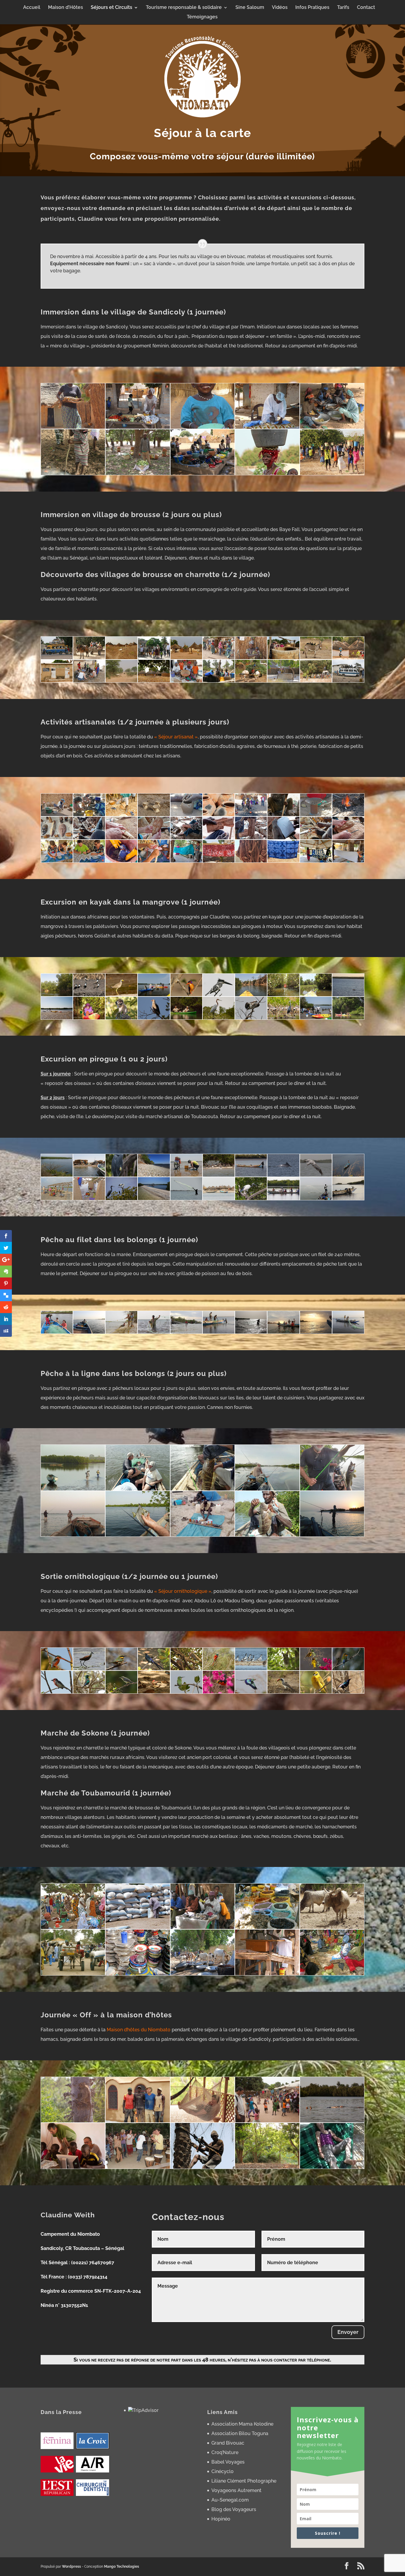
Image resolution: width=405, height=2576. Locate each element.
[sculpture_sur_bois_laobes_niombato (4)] (186, 838)
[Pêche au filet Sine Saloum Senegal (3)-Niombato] (251, 1332)
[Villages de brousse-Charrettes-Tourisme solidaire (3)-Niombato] (186, 658)
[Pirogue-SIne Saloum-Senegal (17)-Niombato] (283, 1198)
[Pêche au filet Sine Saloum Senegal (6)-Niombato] (219, 1332)
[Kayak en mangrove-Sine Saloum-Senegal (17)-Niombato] (186, 995)
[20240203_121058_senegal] (348, 861)
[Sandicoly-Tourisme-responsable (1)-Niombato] (203, 473)
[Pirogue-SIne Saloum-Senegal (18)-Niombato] (316, 1198)
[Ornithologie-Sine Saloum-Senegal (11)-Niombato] (89, 1669)
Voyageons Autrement (236, 2490)
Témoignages (202, 17)
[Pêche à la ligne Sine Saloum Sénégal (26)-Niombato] (267, 1535)
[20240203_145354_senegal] (186, 861)
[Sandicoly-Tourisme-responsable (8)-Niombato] (267, 473)
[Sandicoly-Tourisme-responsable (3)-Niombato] (203, 427)
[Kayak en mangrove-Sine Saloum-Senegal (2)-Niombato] (348, 1018)
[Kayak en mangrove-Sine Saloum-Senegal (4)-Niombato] (283, 1018)
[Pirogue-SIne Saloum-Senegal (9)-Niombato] (283, 1175)
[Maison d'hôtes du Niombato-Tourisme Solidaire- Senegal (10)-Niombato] (332, 2167)
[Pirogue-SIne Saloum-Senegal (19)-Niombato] (219, 1198)
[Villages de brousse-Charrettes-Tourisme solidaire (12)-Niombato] (348, 681)
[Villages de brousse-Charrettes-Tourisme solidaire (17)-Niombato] (251, 658)
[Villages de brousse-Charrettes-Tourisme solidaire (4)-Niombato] (283, 658)
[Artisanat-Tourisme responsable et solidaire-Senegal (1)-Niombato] (57, 815)
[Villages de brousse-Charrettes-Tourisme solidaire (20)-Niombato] (316, 681)
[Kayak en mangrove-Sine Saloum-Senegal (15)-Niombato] (251, 995)
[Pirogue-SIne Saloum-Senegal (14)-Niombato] (186, 1175)
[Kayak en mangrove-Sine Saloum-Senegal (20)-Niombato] (89, 995)
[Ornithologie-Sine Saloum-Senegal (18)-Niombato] (89, 1692)
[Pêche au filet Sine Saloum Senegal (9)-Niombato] (283, 1332)
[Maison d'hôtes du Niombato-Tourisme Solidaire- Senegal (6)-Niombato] (73, 2167)
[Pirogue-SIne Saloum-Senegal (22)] (121, 1198)
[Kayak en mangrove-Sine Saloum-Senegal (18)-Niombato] (154, 995)
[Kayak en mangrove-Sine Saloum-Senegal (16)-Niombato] (219, 995)
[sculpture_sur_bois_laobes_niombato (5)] (121, 838)
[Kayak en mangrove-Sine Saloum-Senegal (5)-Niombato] (251, 1018)
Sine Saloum (250, 8)
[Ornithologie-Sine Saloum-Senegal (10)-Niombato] (57, 1669)
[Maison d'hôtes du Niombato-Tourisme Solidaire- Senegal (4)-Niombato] (267, 2121)
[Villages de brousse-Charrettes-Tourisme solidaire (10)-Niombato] (121, 681)
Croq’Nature (225, 2452)
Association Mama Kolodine (242, 2424)
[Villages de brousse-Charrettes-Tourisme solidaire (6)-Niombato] (89, 681)
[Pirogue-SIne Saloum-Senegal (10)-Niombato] (348, 1175)
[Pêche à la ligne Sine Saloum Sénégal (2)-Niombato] (73, 1489)
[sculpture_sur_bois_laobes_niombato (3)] (219, 838)
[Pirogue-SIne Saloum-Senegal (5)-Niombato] (219, 1175)
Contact (366, 8)
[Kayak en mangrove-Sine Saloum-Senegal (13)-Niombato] (316, 995)
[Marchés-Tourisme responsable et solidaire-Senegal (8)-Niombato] (138, 1974)
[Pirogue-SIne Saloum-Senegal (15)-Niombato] (186, 1198)
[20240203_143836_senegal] (251, 861)
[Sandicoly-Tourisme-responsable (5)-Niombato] (73, 473)
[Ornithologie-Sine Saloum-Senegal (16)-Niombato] (283, 1669)
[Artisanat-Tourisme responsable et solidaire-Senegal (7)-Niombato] (316, 815)
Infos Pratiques (312, 8)
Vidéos (280, 8)
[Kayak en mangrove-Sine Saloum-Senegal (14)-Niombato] (283, 995)
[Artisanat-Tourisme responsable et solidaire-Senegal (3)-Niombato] (348, 815)
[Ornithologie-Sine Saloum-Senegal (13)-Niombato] (251, 1669)
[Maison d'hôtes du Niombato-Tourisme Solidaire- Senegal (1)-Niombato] (73, 2121)
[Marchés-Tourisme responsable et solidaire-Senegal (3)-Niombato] (203, 1927)
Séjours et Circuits (111, 8)
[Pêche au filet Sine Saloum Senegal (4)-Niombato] (154, 1332)
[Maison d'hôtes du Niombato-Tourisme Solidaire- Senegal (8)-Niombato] (203, 2167)
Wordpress (71, 2567)
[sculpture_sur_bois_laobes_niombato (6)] (154, 838)
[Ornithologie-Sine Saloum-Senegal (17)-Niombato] (251, 1692)
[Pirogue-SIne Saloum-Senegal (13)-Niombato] (89, 1198)
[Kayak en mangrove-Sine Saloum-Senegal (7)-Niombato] (186, 1018)
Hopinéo (221, 2519)
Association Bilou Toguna (240, 2433)
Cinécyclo (223, 2471)
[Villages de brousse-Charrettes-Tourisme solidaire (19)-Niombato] (57, 681)
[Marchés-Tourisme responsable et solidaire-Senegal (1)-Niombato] (267, 1974)
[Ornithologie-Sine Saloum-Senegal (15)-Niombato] (57, 1692)
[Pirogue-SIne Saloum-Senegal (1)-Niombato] (57, 1175)
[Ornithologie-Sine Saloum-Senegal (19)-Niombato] (121, 1692)
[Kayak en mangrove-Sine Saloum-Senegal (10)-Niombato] (89, 1018)
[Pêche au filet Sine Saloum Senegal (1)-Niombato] (121, 1332)
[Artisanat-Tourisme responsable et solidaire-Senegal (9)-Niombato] (283, 815)
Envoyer (348, 2332)
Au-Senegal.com (230, 2500)
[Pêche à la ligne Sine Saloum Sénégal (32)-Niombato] (138, 1489)
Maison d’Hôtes (66, 8)
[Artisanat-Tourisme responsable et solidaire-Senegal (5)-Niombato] (89, 815)
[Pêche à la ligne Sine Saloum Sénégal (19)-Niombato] (332, 1535)
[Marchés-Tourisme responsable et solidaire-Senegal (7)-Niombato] (73, 1974)
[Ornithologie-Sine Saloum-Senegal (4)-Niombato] (283, 1692)
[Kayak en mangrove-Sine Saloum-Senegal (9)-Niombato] (121, 1018)
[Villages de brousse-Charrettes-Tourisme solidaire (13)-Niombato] (121, 658)
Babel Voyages (228, 2462)
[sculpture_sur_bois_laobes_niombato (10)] (348, 838)
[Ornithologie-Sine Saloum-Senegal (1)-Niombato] (154, 1692)
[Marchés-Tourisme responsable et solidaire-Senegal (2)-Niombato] (138, 1927)
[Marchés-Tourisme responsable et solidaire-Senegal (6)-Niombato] (73, 1927)
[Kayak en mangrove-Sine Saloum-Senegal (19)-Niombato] (121, 995)
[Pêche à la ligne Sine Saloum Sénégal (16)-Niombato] (332, 1489)
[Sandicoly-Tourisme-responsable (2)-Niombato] (332, 427)
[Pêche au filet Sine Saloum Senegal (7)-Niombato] (57, 1332)
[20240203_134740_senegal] (316, 861)
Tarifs (343, 8)
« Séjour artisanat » (176, 737)
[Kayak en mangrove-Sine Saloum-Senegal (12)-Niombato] (348, 995)
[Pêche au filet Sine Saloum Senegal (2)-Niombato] (348, 1332)
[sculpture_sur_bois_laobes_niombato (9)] (57, 838)
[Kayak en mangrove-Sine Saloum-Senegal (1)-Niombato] (57, 995)
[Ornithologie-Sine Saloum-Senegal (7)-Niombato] (219, 1669)
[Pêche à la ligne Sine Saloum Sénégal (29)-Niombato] (203, 1535)
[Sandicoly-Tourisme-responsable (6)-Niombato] (138, 427)
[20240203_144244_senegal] (219, 861)
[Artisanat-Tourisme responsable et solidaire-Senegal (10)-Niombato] (121, 815)
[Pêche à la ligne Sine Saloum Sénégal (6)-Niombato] (203, 1489)
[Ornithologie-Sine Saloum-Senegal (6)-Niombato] (348, 1692)
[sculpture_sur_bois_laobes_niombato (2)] (251, 838)
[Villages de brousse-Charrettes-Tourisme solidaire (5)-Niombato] (316, 658)
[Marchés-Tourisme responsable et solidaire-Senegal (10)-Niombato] (332, 1974)
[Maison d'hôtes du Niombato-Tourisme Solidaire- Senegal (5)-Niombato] (332, 2121)
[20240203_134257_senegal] (121, 861)
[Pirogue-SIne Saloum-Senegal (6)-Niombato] (89, 1175)
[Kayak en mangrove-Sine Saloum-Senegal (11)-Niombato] (57, 1018)
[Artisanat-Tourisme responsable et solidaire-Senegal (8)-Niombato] (154, 815)
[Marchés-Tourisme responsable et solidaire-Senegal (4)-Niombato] (267, 1927)
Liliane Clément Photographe (244, 2481)
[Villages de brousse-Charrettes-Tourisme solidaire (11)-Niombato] (57, 658)
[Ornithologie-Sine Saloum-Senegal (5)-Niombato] (154, 1669)
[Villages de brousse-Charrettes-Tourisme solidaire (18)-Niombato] (154, 681)
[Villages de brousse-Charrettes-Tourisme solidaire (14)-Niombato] (348, 658)
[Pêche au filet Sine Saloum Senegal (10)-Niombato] (316, 1332)
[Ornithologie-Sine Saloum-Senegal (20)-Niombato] (316, 1692)
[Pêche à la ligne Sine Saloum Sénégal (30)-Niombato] (267, 1489)
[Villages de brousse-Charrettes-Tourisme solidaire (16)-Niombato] (283, 681)
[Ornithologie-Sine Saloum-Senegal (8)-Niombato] (121, 1669)
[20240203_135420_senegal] (283, 861)
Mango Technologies (122, 2567)
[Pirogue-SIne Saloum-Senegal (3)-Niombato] (251, 1198)
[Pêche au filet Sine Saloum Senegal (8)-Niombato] (186, 1332)
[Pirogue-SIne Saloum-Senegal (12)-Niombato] (57, 1198)
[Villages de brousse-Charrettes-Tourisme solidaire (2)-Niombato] (154, 658)
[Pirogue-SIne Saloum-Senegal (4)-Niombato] (316, 1175)
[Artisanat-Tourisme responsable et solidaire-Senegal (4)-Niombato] (251, 815)
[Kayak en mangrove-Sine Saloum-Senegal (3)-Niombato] (316, 1018)
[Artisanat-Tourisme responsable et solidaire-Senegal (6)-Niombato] (186, 815)
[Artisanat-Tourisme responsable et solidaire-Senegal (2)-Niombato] (219, 815)
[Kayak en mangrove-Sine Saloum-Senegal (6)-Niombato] (219, 1018)
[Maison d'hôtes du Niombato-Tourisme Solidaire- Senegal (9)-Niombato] (267, 2167)
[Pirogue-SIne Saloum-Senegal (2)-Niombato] (121, 1175)
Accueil (32, 8)
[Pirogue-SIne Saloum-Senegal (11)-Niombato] (251, 1175)
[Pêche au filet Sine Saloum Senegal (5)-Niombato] (89, 1332)
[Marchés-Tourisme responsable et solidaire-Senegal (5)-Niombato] (332, 1927)
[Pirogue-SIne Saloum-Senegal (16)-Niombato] (348, 1198)
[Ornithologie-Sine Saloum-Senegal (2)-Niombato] (186, 1692)
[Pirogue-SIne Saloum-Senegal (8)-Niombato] (154, 1175)
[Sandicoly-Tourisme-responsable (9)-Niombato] (73, 427)
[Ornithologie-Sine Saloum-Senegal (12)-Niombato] (186, 1669)
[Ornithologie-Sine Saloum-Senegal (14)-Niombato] (316, 1669)
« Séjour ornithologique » (183, 1591)
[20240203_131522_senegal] (57, 861)
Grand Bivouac (228, 2443)
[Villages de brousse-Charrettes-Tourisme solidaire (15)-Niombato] (251, 681)
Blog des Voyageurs (234, 2509)
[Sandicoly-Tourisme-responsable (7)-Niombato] (138, 473)
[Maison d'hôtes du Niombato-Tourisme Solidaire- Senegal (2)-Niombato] (138, 2121)
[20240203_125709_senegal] (154, 861)
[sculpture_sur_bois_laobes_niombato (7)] (89, 838)
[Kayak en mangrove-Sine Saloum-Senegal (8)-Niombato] (154, 1018)
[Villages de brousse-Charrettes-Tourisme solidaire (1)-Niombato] (89, 658)
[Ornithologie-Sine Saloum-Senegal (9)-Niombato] (348, 1669)
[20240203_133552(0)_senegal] (89, 861)
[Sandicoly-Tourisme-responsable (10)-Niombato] (332, 473)
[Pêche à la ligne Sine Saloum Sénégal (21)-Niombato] (73, 1535)
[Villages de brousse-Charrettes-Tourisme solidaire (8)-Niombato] (186, 681)
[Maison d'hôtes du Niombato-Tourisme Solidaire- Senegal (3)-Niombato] (203, 2121)
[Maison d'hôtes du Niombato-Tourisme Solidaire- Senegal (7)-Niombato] (138, 2167)
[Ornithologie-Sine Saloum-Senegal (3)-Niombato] (219, 1692)
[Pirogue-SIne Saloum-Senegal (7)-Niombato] (154, 1198)
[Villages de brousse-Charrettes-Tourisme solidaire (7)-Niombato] (219, 658)
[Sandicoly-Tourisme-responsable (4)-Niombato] (267, 427)
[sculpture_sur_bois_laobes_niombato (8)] (316, 838)
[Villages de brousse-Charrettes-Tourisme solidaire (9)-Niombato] (219, 681)
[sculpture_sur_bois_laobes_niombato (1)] (283, 838)
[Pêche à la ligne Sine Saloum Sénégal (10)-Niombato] (138, 1535)
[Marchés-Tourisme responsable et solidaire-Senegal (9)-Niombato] (203, 1974)
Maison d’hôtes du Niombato (139, 2030)
